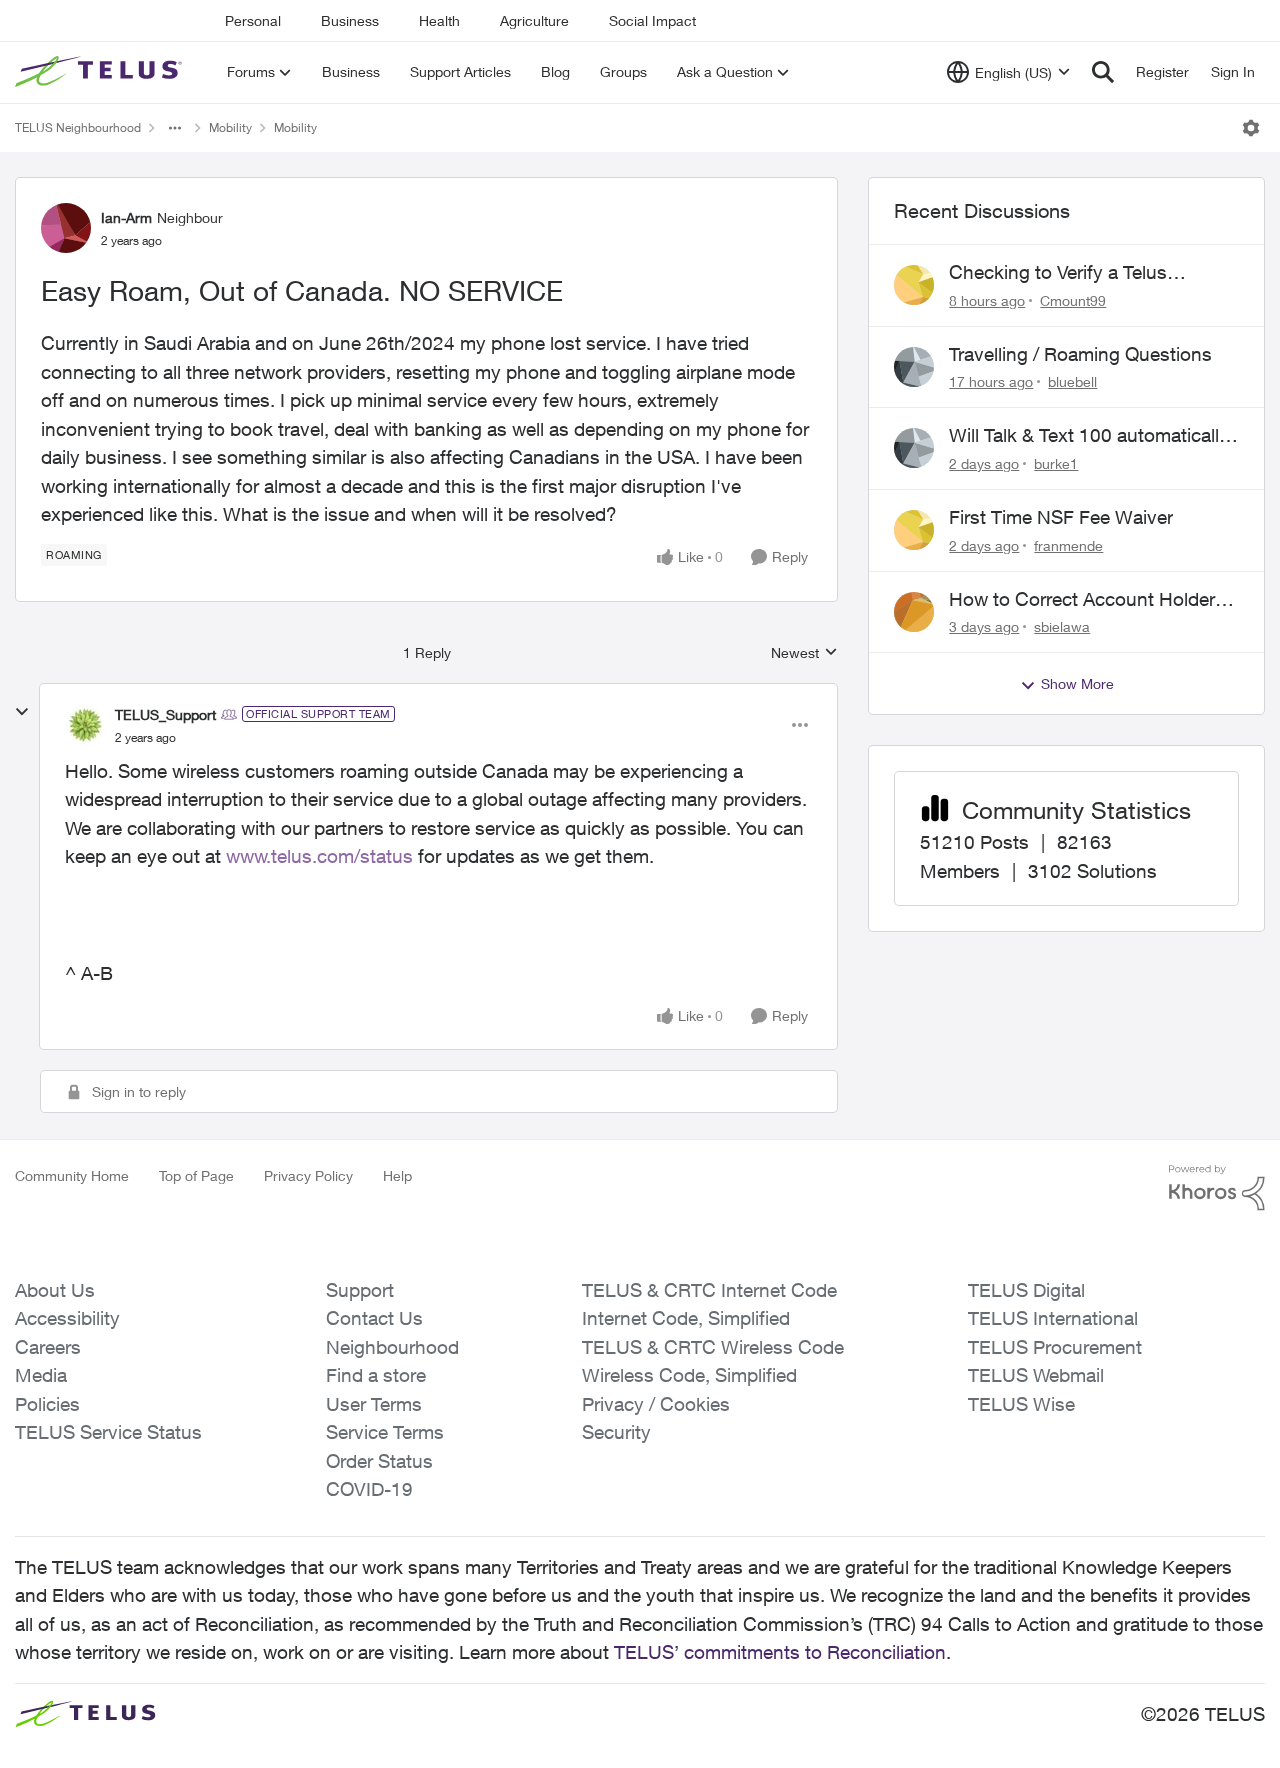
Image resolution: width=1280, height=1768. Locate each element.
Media (41, 1375)
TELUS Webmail (1036, 1375)
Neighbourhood (392, 1347)
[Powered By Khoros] (1217, 1188)
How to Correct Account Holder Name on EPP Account (1082, 600)
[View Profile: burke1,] (914, 448)
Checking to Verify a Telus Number (1058, 273)
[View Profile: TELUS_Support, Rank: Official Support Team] (85, 725)
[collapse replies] (22, 712)
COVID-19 (369, 1489)
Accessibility (67, 1318)
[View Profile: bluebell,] (914, 367)
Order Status (379, 1461)
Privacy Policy (308, 1175)
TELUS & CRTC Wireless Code (713, 1347)
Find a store (376, 1375)
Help (397, 1175)
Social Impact (652, 20)
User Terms (374, 1404)
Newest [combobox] (804, 653)
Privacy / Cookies (656, 1404)
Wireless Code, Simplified (689, 1375)
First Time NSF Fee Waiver (1061, 517)
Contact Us (374, 1318)
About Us (55, 1290)
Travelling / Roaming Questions (1080, 354)
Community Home (72, 1175)
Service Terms (385, 1432)
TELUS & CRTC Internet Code (709, 1290)
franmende (1068, 545)
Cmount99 (1073, 300)
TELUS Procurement (1055, 1347)
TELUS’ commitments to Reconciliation (780, 1652)
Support (360, 1290)
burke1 (1056, 463)
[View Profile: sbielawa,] (914, 612)
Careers (48, 1347)
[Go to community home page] (101, 72)
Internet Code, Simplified (686, 1318)
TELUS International (1053, 1318)
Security (616, 1432)
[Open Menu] (1251, 128)
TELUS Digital (1026, 1290)
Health (439, 20)
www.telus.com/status (319, 856)
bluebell (1072, 381)
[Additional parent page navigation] (175, 128)
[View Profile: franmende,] (914, 530)
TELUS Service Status (108, 1432)
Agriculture (534, 20)
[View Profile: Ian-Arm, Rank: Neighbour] (66, 228)
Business (350, 20)
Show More (1077, 683)
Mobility (230, 127)
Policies (47, 1404)
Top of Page (196, 1175)
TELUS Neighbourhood (78, 127)
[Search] (1103, 72)
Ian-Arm (126, 217)
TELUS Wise (1021, 1404)
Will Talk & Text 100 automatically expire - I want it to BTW (1089, 436)
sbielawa (1062, 626)
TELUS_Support (165, 714)
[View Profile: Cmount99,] (914, 285)
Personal (253, 20)
